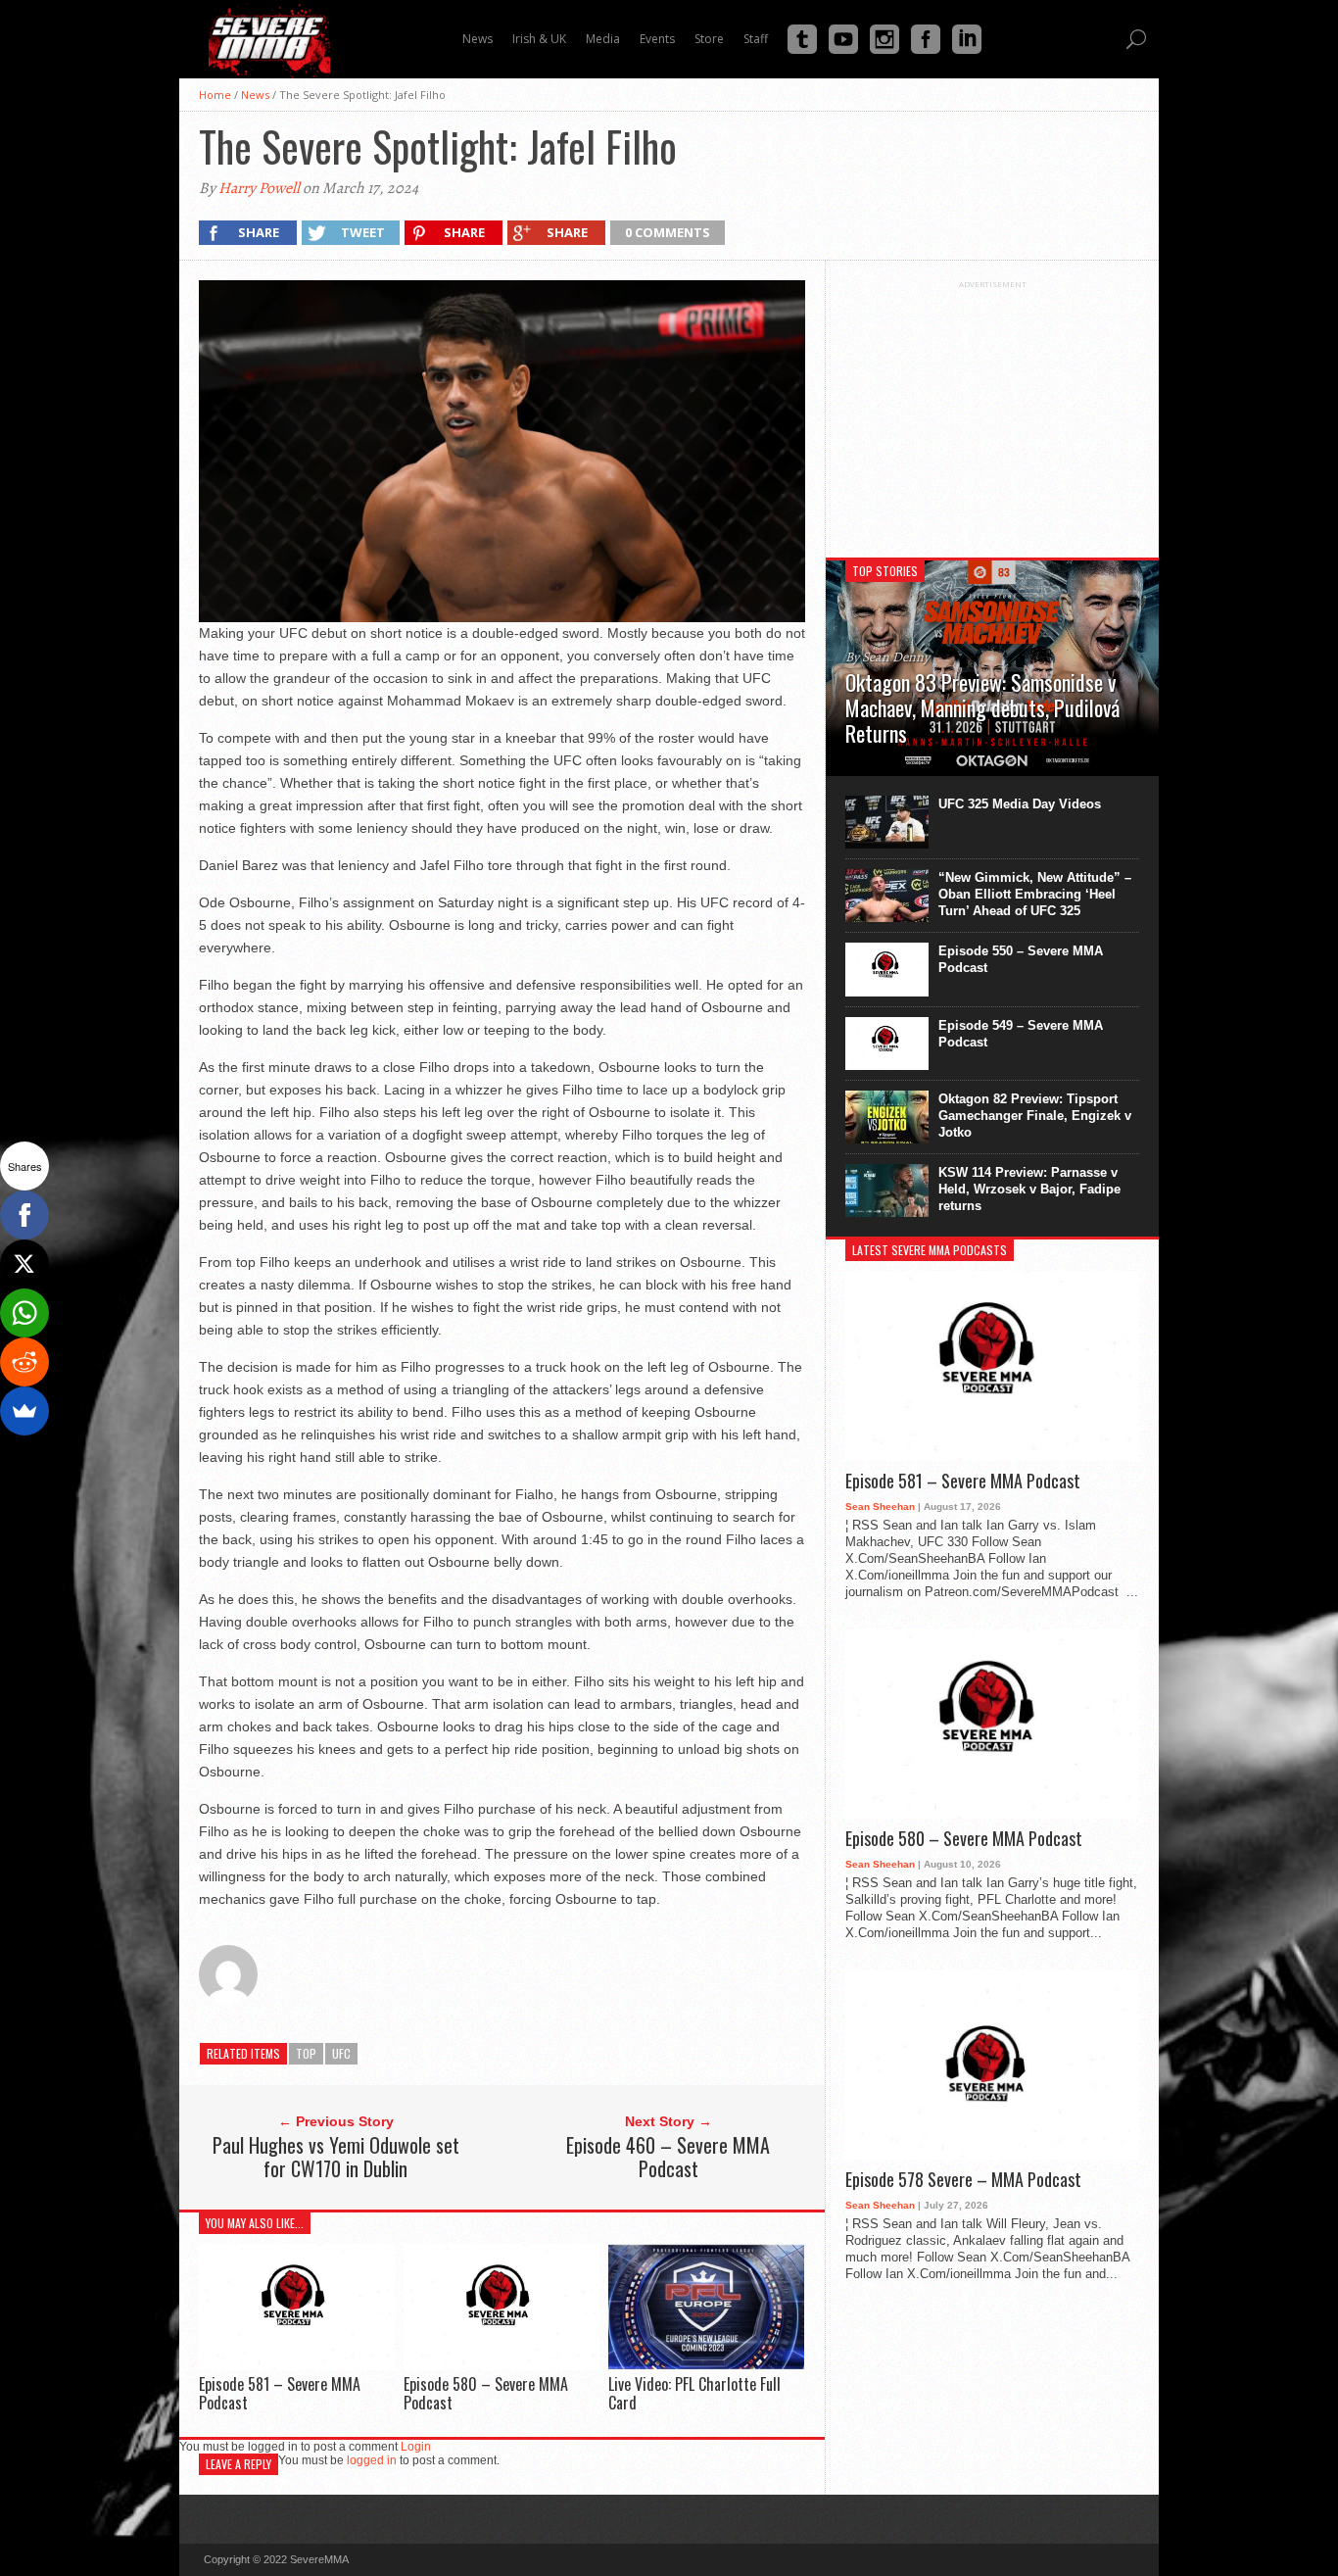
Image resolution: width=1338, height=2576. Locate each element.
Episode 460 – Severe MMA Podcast (668, 2157)
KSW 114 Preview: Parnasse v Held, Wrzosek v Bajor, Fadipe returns (1029, 1189)
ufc (341, 2053)
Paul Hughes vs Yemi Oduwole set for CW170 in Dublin (336, 2157)
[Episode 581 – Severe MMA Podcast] (297, 2365)
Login (416, 2447)
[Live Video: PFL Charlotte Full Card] (706, 2365)
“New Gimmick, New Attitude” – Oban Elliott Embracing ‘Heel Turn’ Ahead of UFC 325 (1035, 894)
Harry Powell (259, 188)
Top (306, 2053)
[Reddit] (24, 1362)
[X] (24, 1264)
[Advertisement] (992, 412)
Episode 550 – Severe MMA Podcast (1021, 959)
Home (215, 95)
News (255, 95)
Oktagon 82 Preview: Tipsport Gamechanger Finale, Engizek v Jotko (1035, 1116)
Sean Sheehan (880, 1507)
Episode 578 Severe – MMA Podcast (963, 2180)
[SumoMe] (24, 1411)
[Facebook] (24, 1215)
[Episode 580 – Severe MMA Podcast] (502, 2365)
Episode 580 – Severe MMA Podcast (486, 2393)
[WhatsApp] (24, 1313)
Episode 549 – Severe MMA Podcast (1021, 1034)
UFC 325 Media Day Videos (1020, 804)
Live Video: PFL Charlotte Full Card (694, 2393)
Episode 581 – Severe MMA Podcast (280, 2393)
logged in (372, 2460)
